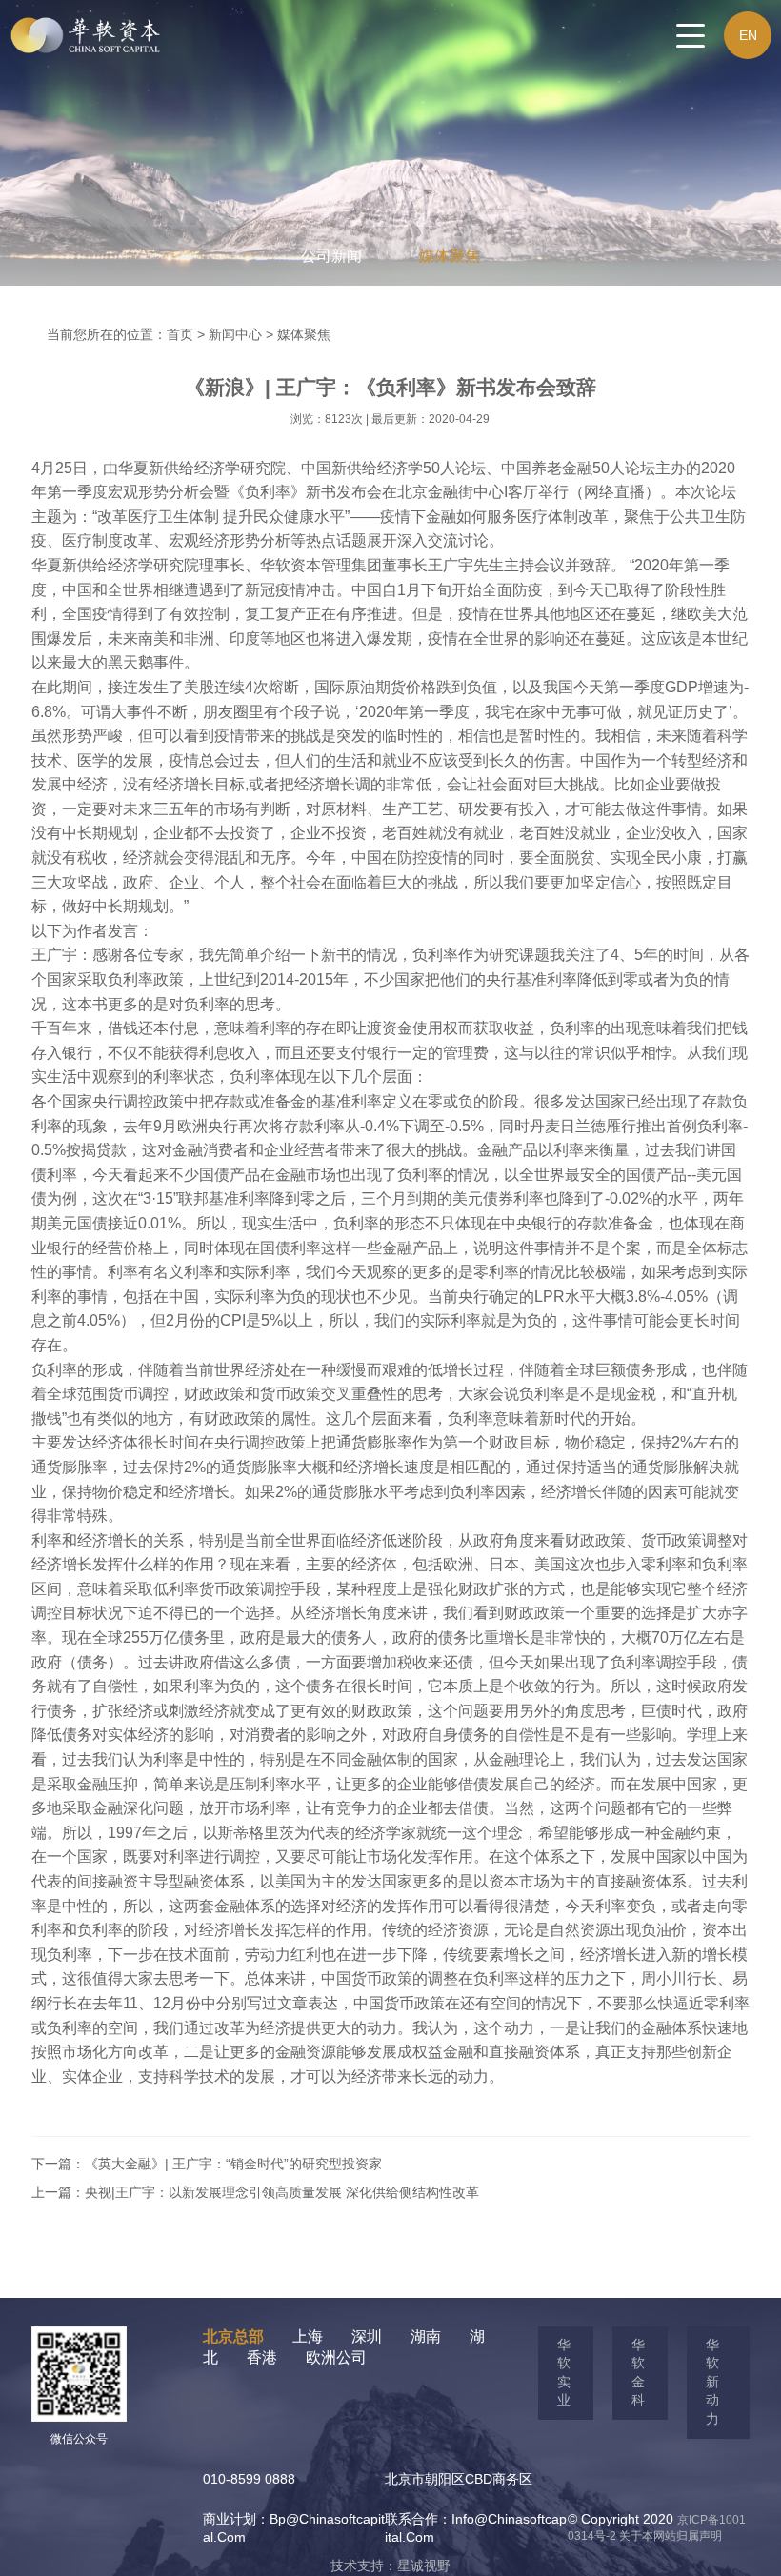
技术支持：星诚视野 (390, 2566)
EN (748, 35)
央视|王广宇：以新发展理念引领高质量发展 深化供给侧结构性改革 (282, 2192)
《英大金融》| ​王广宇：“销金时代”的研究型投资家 (233, 2164)
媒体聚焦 (450, 256)
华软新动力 (712, 2382)
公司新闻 (331, 256)
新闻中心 (235, 334)
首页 (180, 334)
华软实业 (564, 2373)
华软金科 (638, 2373)
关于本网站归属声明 (671, 2536)
